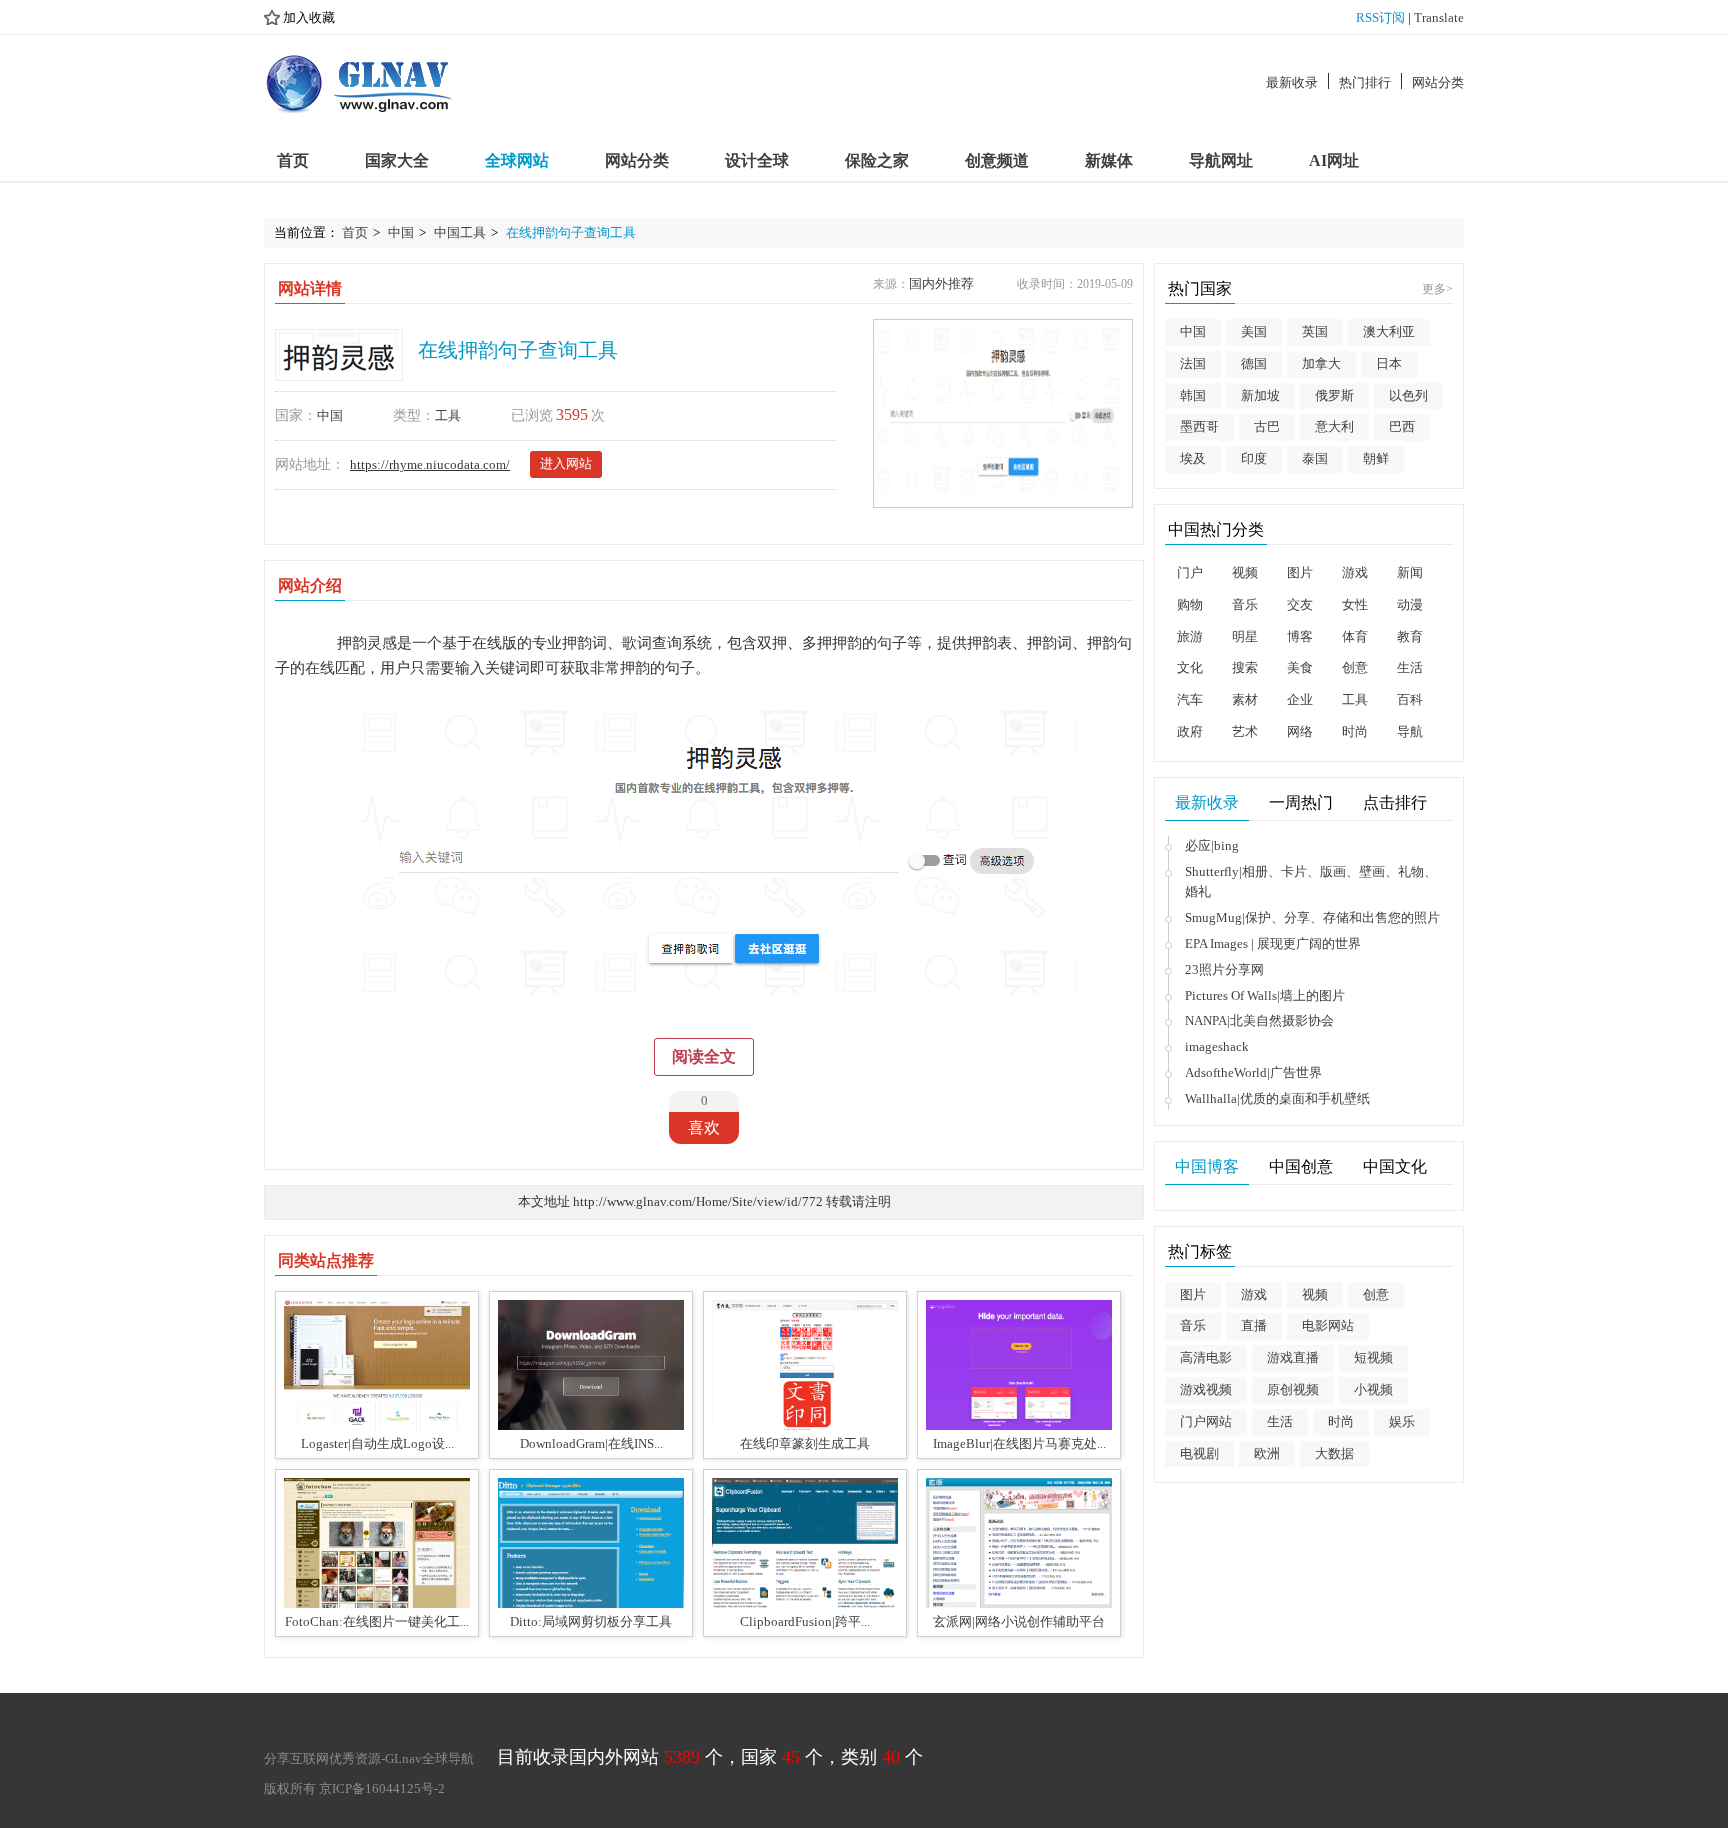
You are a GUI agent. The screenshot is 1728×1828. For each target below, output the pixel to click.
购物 (1190, 604)
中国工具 (460, 232)
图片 (1300, 572)
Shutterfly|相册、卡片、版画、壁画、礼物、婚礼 (1311, 882)
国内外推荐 (941, 283)
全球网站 (517, 160)
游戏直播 (1293, 1357)
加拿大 (1321, 363)
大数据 (1334, 1453)
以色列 (1408, 395)
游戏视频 (1206, 1389)
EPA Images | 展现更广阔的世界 (1273, 943)
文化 (1190, 667)
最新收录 (1292, 82)
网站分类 (1438, 82)
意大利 (1334, 426)
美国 (1254, 331)
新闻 (1410, 572)
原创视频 (1293, 1389)
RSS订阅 (1380, 17)
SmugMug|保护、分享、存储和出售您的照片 (1312, 917)
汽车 (1190, 699)
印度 (1254, 458)
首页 (293, 160)
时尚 (1355, 731)
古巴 (1267, 426)
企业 (1300, 699)
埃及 (1193, 458)
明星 (1245, 636)
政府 (1190, 731)
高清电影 (1206, 1357)
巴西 (1402, 426)
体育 (1355, 636)
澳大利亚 (1389, 331)
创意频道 (997, 160)
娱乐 (1402, 1421)
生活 (1410, 667)
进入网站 (566, 463)
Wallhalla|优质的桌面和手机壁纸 (1277, 1098)
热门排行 (1365, 82)
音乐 (1245, 604)
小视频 (1373, 1389)
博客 (1300, 636)
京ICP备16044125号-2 (382, 1788)
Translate (1439, 17)
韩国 (1193, 395)
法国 (1193, 363)
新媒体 (1109, 160)
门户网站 (1206, 1421)
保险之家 (877, 160)
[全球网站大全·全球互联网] (360, 82)
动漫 (1410, 604)
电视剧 (1199, 1453)
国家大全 (397, 160)
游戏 (1355, 572)
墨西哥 (1199, 426)
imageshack (1217, 1046)
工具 (448, 415)
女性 (1355, 604)
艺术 (1245, 731)
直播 (1254, 1325)
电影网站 (1328, 1325)
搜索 (1245, 667)
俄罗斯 (1334, 395)
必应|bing (1212, 845)
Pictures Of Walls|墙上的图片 (1265, 995)
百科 (1410, 699)
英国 (1315, 331)
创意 (1355, 667)
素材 (1245, 699)
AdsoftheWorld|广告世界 (1253, 1072)
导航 (1410, 731)
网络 (1300, 731)
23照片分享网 (1224, 969)
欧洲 (1267, 1453)
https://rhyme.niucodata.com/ (430, 464)
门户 (1190, 572)
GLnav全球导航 (429, 1758)
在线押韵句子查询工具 (571, 232)
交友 (1300, 604)
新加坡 (1260, 395)
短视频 (1373, 1357)
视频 (1245, 572)
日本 (1389, 363)
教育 (1410, 636)
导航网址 (1221, 160)
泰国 (1315, 458)
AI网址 (1334, 160)
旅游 (1190, 636)
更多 (1437, 289)
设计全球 (757, 160)
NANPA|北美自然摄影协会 (1259, 1020)
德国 (1254, 363)
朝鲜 (1376, 458)
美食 (1300, 667)
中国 (401, 232)
